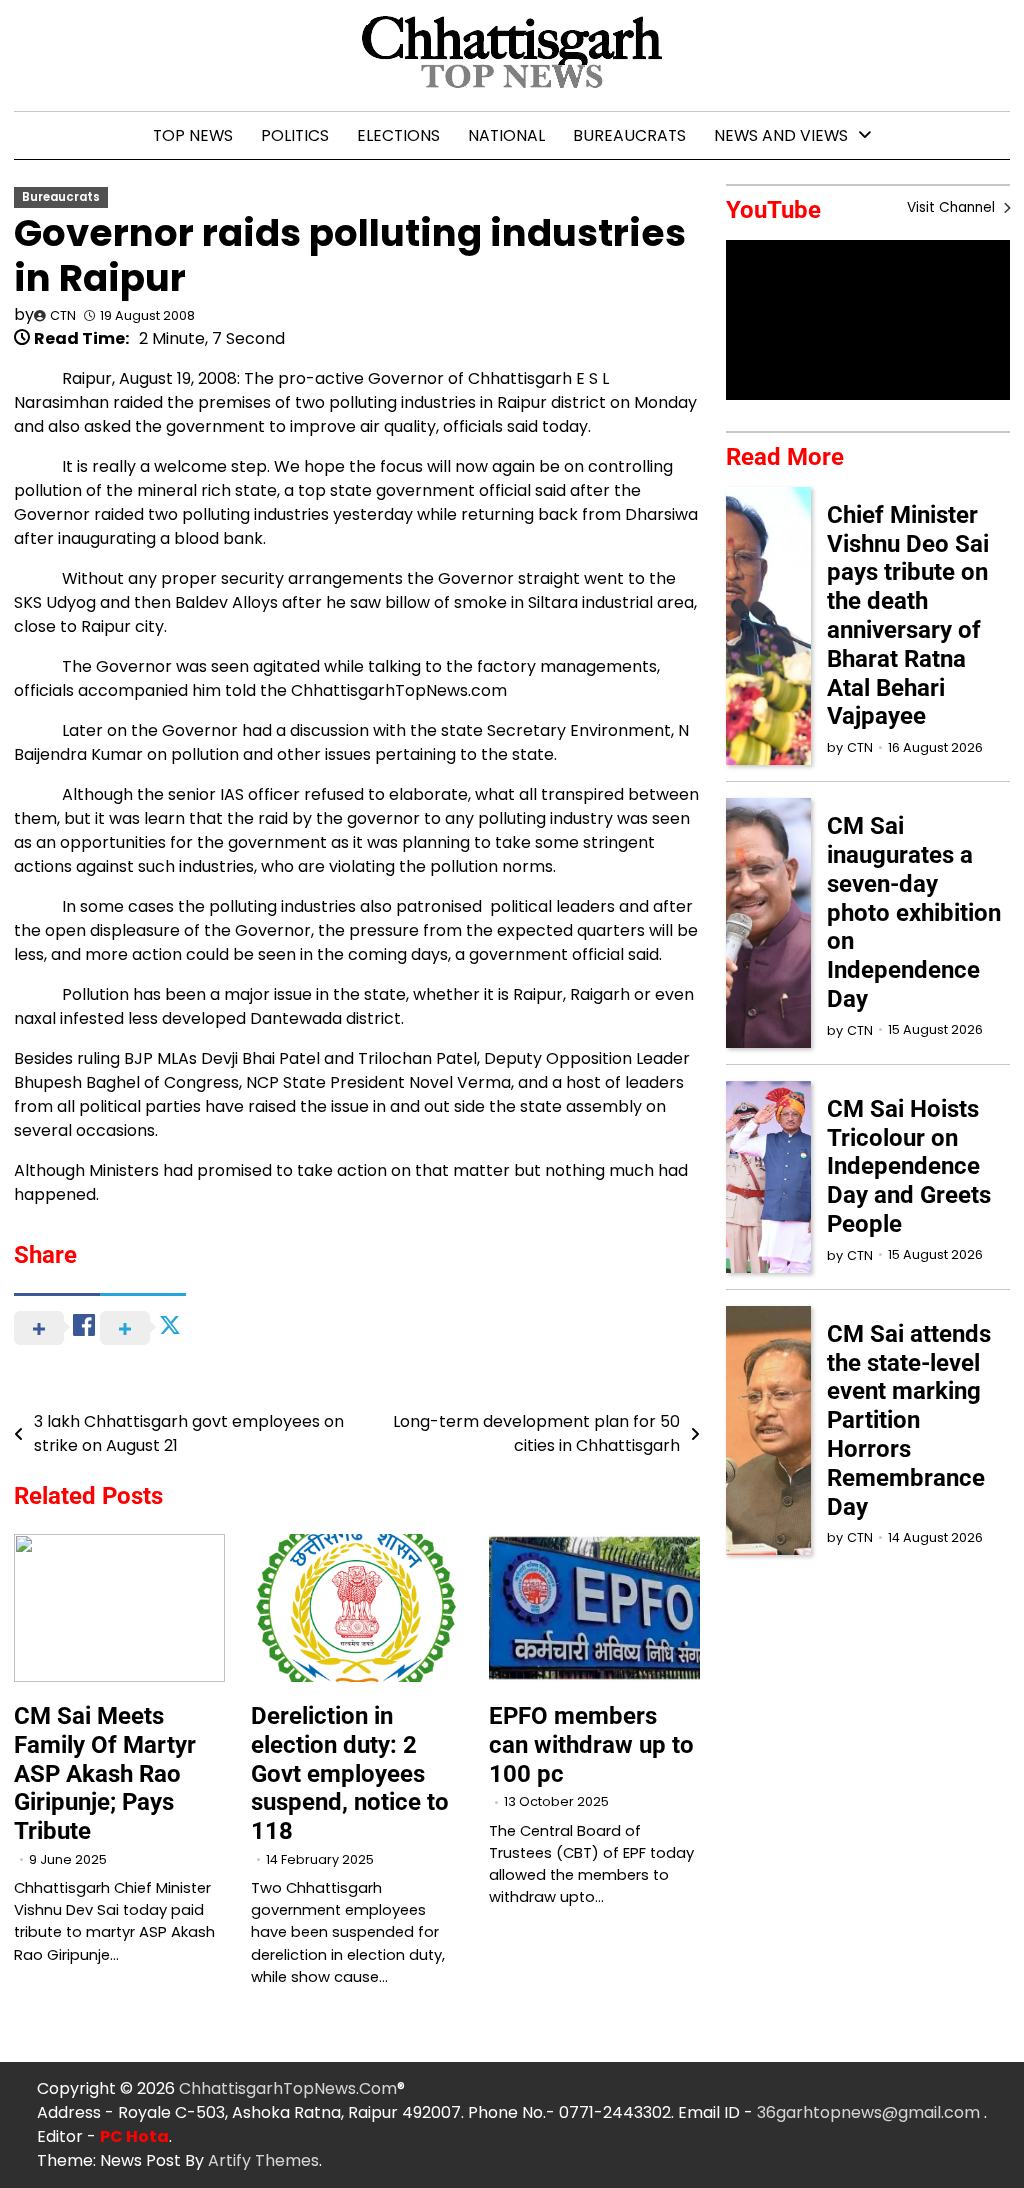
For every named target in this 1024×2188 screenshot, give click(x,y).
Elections (398, 135)
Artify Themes (263, 2160)
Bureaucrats (629, 135)
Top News (193, 135)
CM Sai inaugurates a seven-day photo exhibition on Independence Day (914, 912)
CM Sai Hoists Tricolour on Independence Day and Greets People (909, 1166)
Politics (295, 135)
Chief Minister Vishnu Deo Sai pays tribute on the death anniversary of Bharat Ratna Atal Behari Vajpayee (908, 616)
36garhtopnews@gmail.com (870, 2112)
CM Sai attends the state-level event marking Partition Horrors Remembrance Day (909, 1420)
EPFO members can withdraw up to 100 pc (591, 1745)
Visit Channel (953, 207)
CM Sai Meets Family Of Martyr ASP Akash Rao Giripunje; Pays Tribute (105, 1773)
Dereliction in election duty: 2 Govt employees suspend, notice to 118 (350, 1773)
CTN (63, 315)
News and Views (781, 135)
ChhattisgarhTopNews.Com (288, 2088)
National (506, 135)
